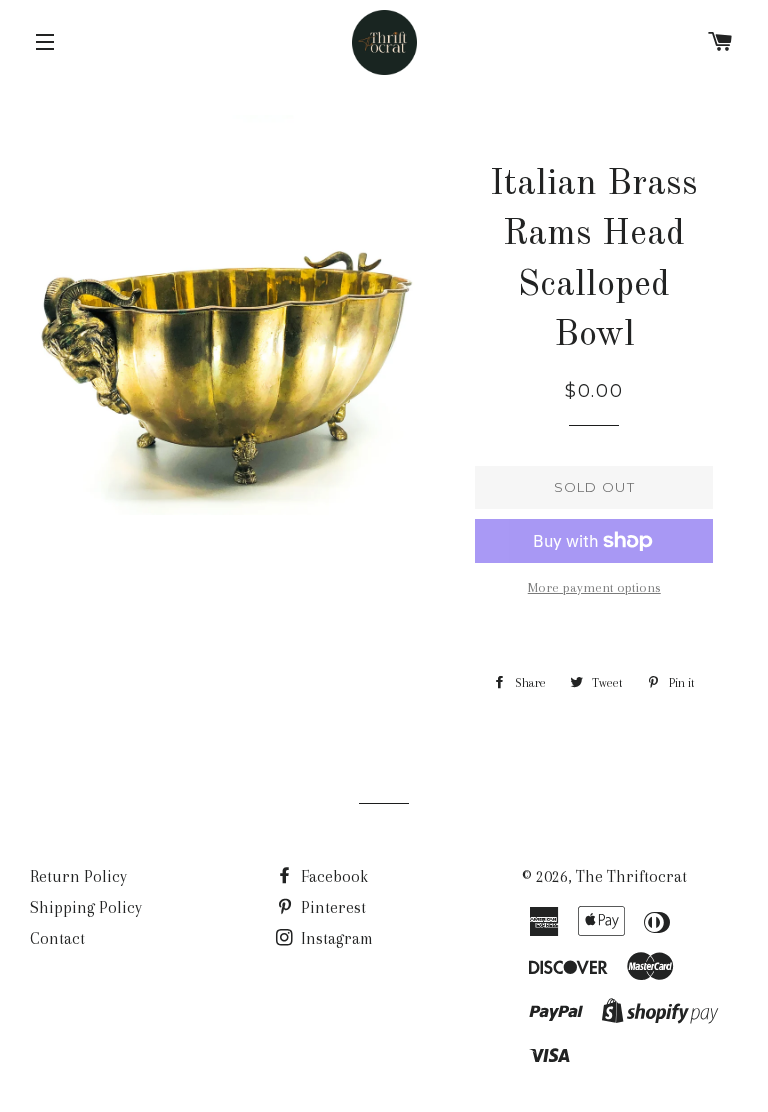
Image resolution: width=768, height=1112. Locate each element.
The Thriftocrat (631, 876)
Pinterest (331, 907)
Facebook (332, 876)
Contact (57, 938)
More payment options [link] (594, 587)
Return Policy (78, 876)
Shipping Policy (86, 907)
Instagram (335, 938)
